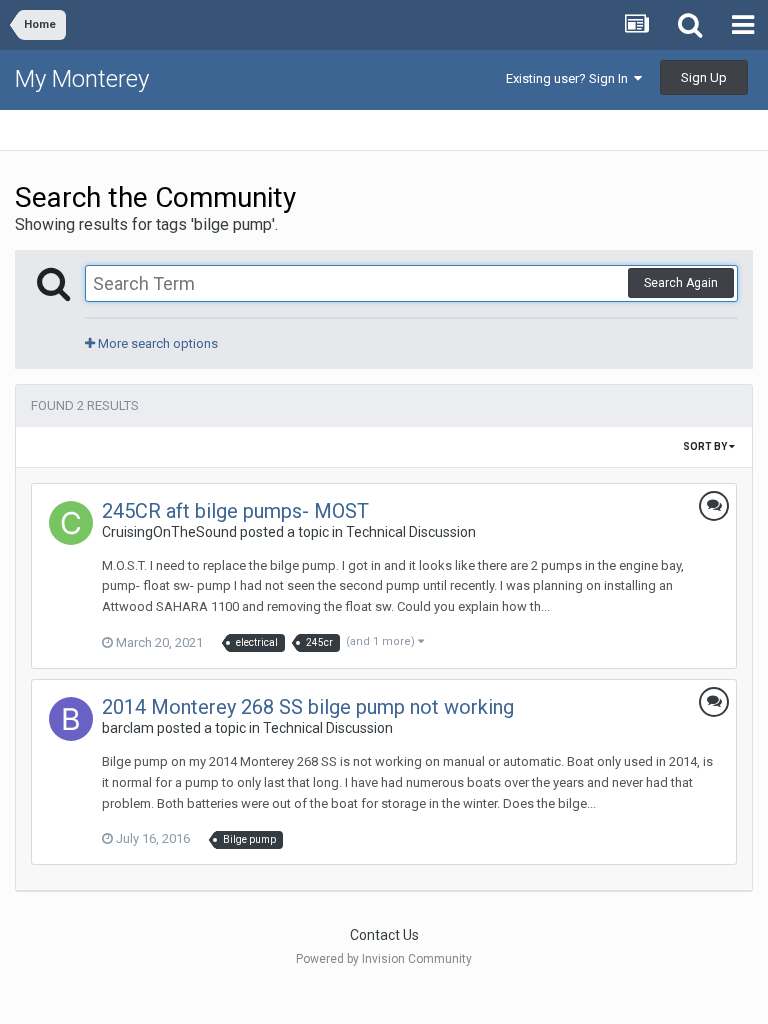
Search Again (681, 283)
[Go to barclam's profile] (71, 719)
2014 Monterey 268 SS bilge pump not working (308, 707)
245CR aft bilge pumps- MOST (235, 511)
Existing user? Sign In (570, 78)
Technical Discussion (411, 532)
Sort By (706, 446)
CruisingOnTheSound (169, 532)
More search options (156, 343)
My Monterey (82, 79)
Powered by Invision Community (384, 959)
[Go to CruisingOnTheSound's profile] (71, 523)
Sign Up (704, 77)
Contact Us (384, 935)
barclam (128, 728)
